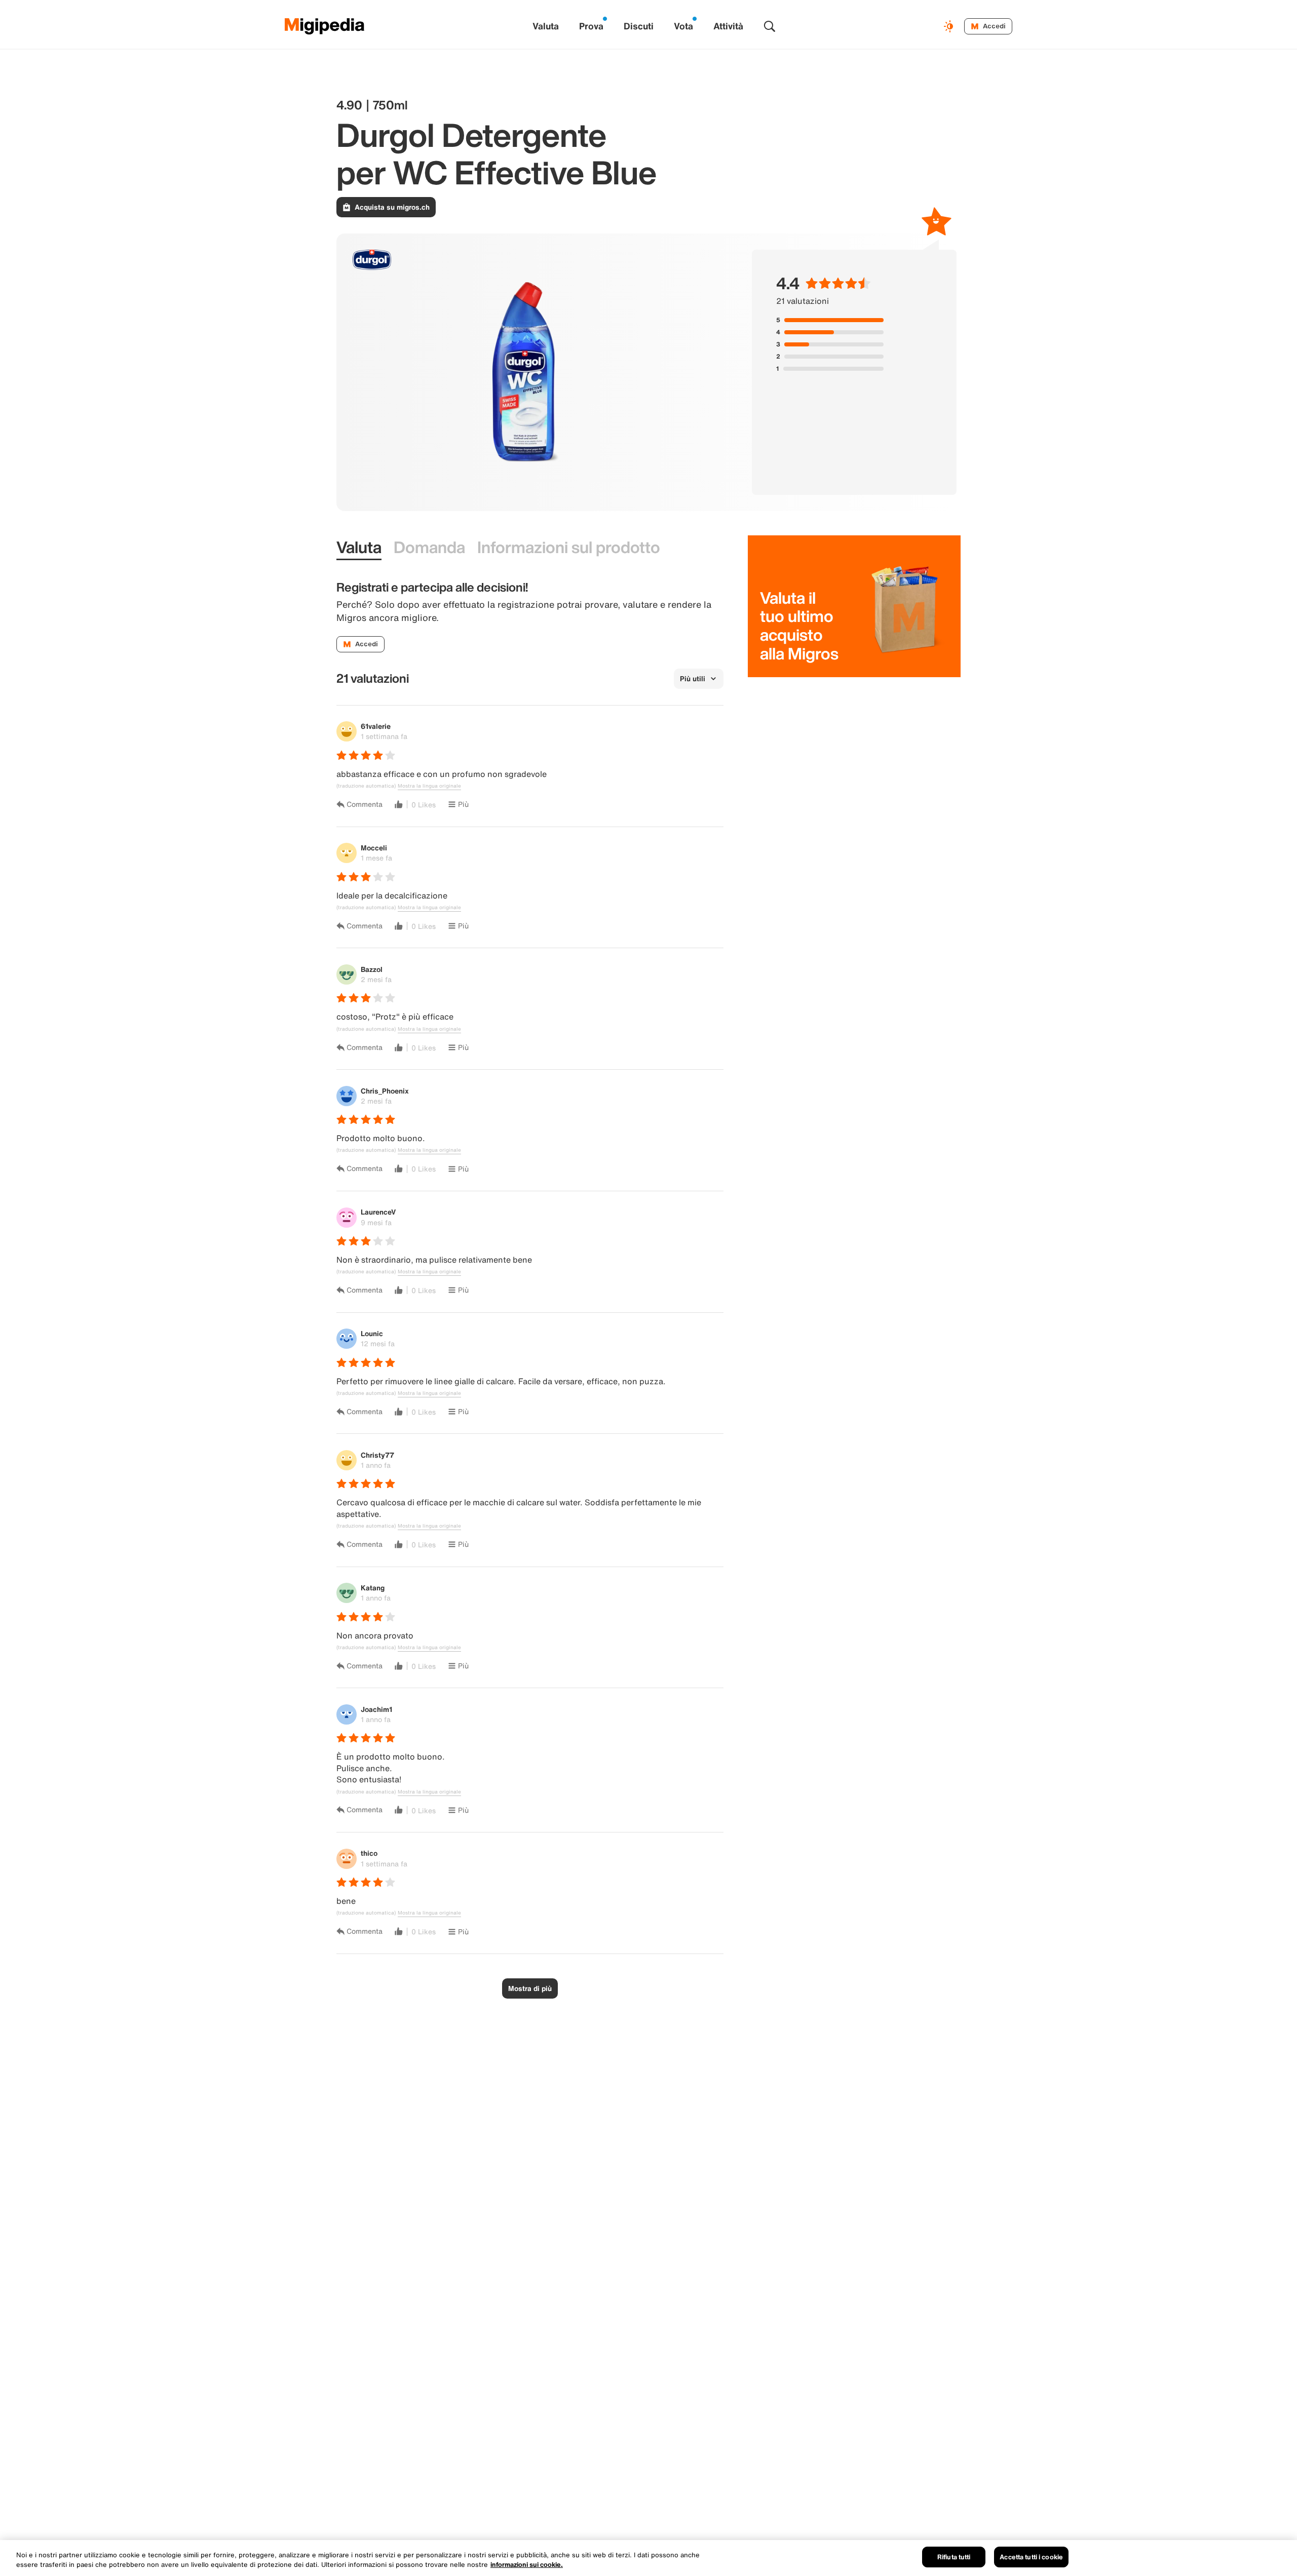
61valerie (376, 726)
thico (369, 1853)
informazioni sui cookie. (527, 2565)
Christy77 (377, 1455)
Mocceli (374, 848)
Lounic (372, 1333)
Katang (373, 1588)
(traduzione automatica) (366, 786)
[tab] (359, 548)
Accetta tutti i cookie (1031, 2557)
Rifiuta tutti (954, 2557)
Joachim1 (376, 1709)
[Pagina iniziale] (325, 26)
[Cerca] (770, 26)
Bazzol (372, 969)
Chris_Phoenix (385, 1091)
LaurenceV (378, 1212)
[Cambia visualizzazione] (950, 26)
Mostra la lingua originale (429, 786)
